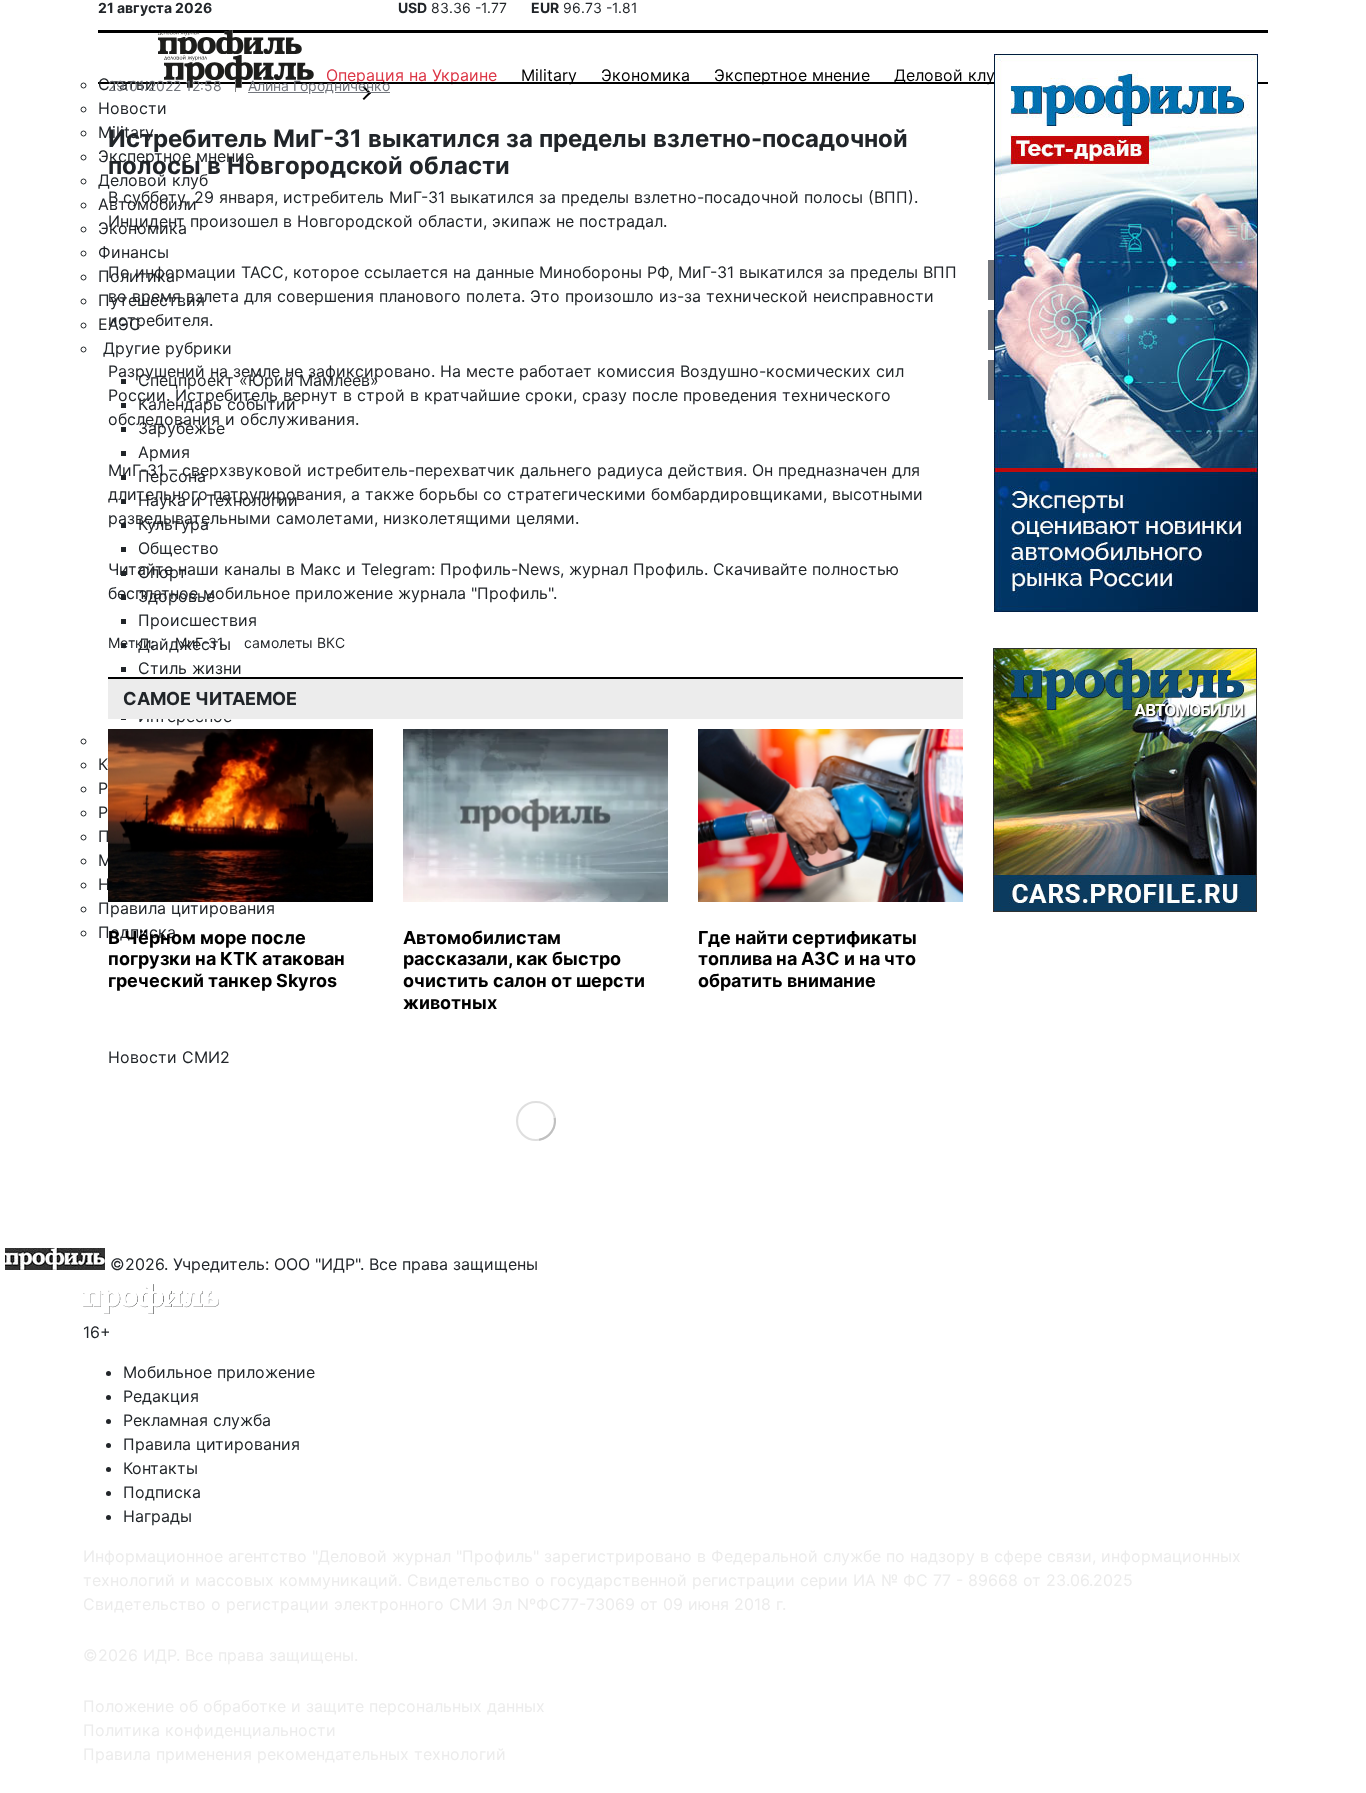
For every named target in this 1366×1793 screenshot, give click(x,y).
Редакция (161, 1396)
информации (185, 272)
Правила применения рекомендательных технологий (294, 1754)
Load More (535, 1120)
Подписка (162, 1492)
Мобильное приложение (219, 1372)
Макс (320, 569)
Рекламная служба (197, 1420)
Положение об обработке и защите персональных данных (314, 1706)
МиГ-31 (201, 642)
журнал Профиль (636, 569)
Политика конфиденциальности (209, 1730)
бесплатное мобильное (199, 593)
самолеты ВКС (294, 642)
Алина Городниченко (319, 85)
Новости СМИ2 (169, 1057)
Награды (157, 1516)
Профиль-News (500, 569)
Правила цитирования (211, 1444)
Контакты (160, 1468)
